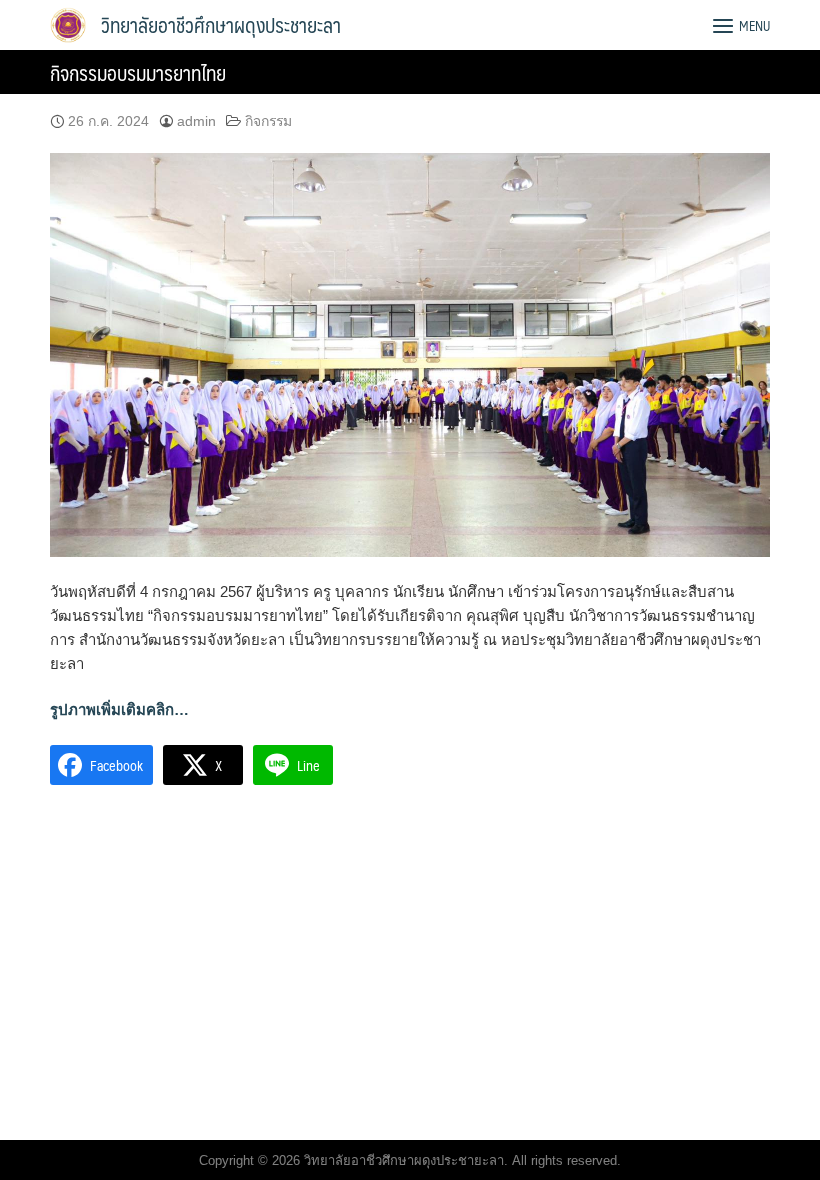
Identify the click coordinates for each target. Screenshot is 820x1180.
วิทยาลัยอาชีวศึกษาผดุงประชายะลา (221, 25)
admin (196, 121)
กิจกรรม (268, 121)
